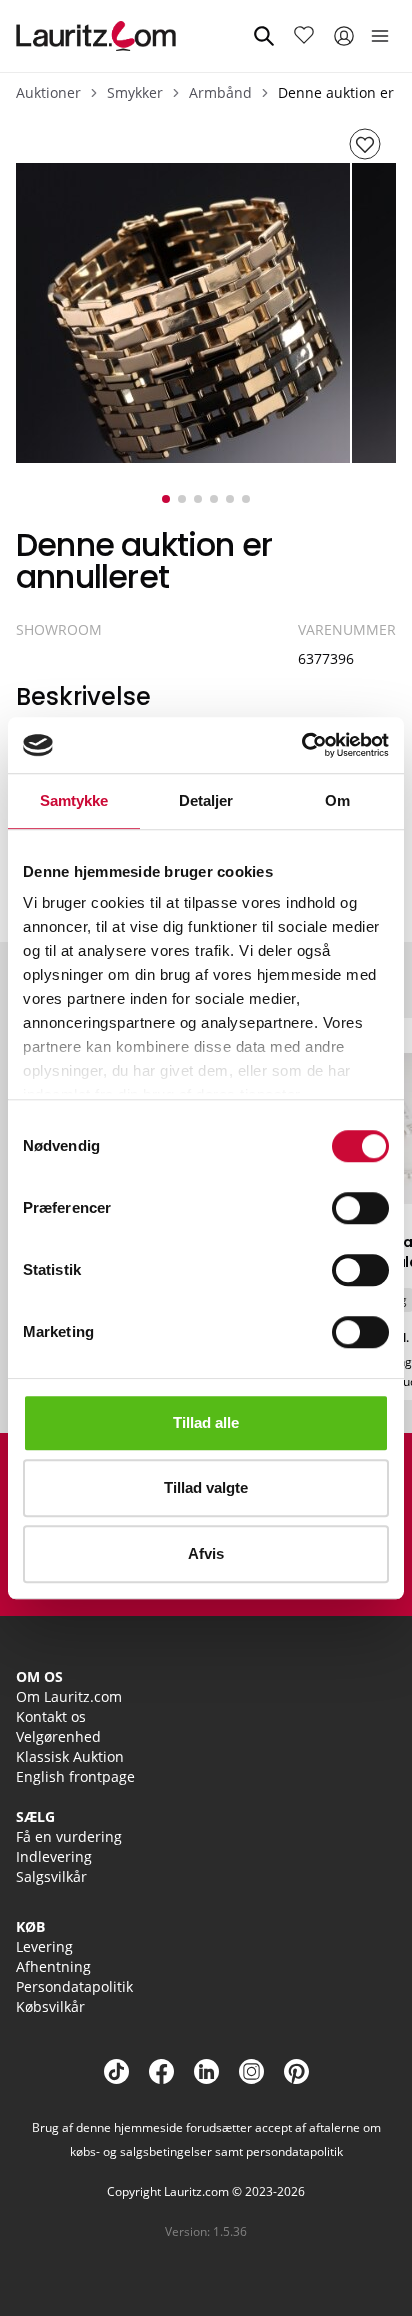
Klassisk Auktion (70, 1756)
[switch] (360, 1208)
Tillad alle (206, 1422)
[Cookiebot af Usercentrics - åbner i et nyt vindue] (301, 745)
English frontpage (75, 1776)
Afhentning (53, 1966)
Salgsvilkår (51, 1876)
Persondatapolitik (74, 1986)
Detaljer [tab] (206, 800)
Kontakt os (51, 1716)
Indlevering (54, 1856)
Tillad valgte (206, 1487)
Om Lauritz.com (69, 1696)
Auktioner (48, 92)
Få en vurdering (69, 1836)
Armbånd (220, 92)
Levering (44, 1946)
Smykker (135, 92)
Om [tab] (337, 800)
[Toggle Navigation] (380, 36)
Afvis (206, 1553)
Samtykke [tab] (74, 800)
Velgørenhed (58, 1736)
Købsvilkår (50, 2006)
